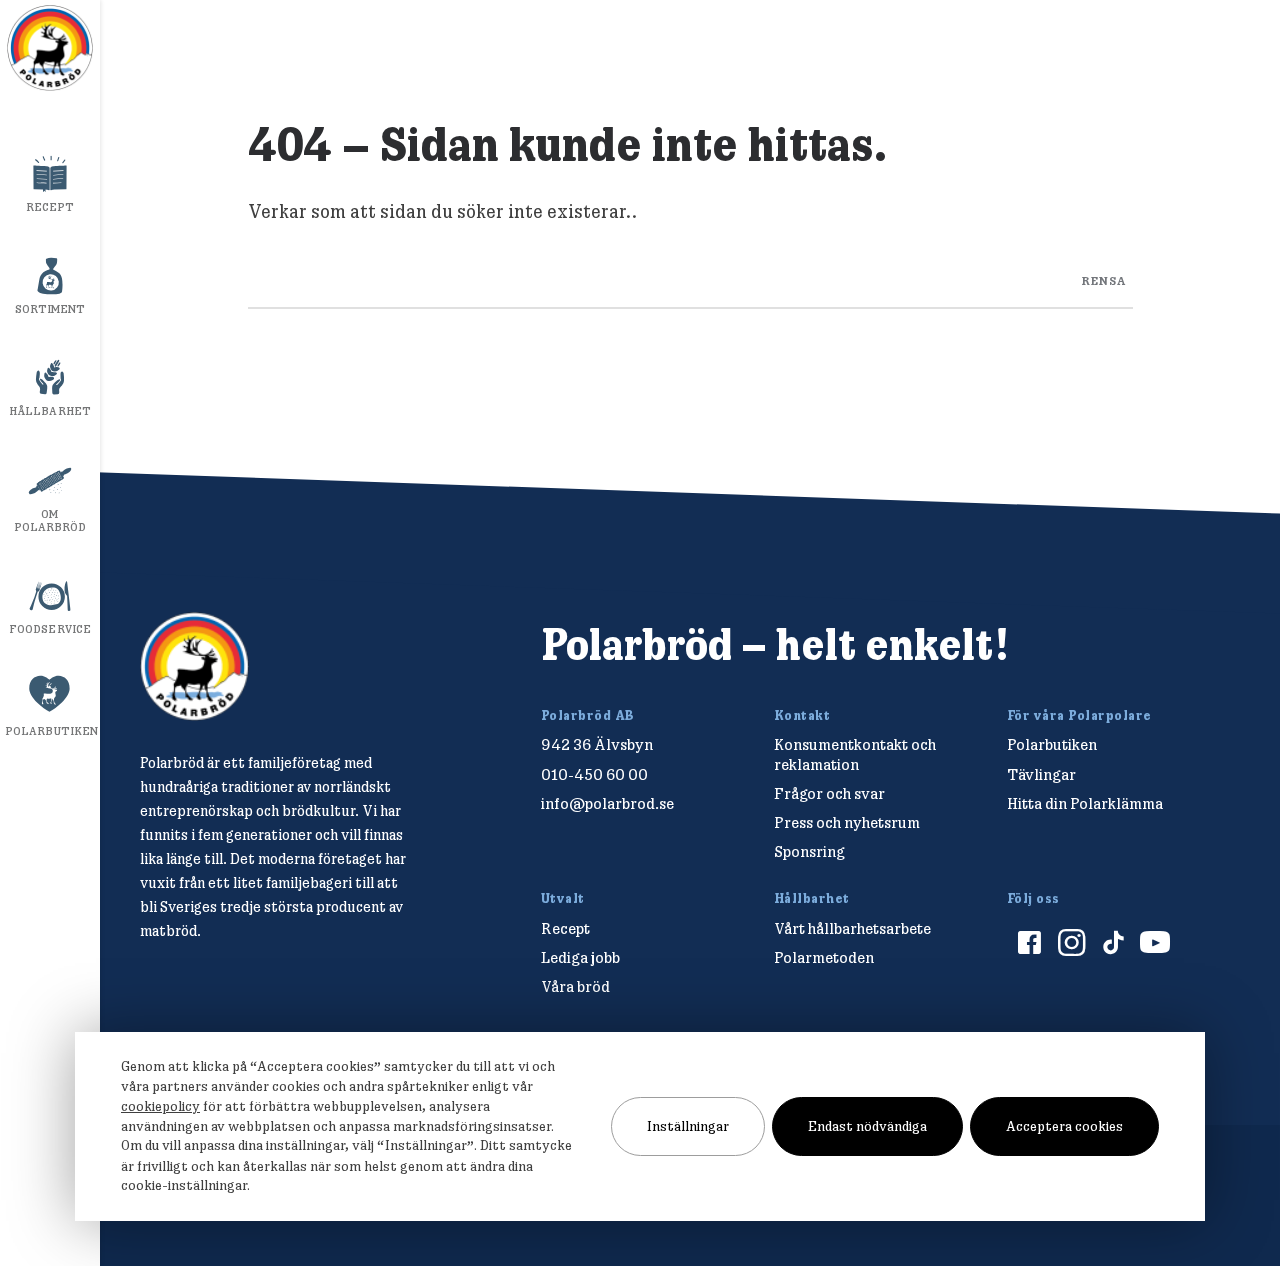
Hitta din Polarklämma (1085, 803)
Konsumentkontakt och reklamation (855, 754)
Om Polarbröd (50, 520)
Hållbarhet (50, 411)
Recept (50, 207)
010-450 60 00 (594, 774)
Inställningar (688, 1126)
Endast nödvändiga (867, 1126)
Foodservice (50, 629)
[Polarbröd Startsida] (194, 666)
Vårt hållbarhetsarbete (852, 928)
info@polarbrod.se (607, 803)
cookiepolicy (160, 1106)
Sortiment (50, 309)
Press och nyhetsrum (847, 822)
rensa (1104, 279)
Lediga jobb (580, 957)
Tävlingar (1041, 774)
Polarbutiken (51, 731)
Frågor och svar (829, 793)
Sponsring (809, 851)
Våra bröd (575, 986)
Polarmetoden (824, 957)
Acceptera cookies (1064, 1126)
